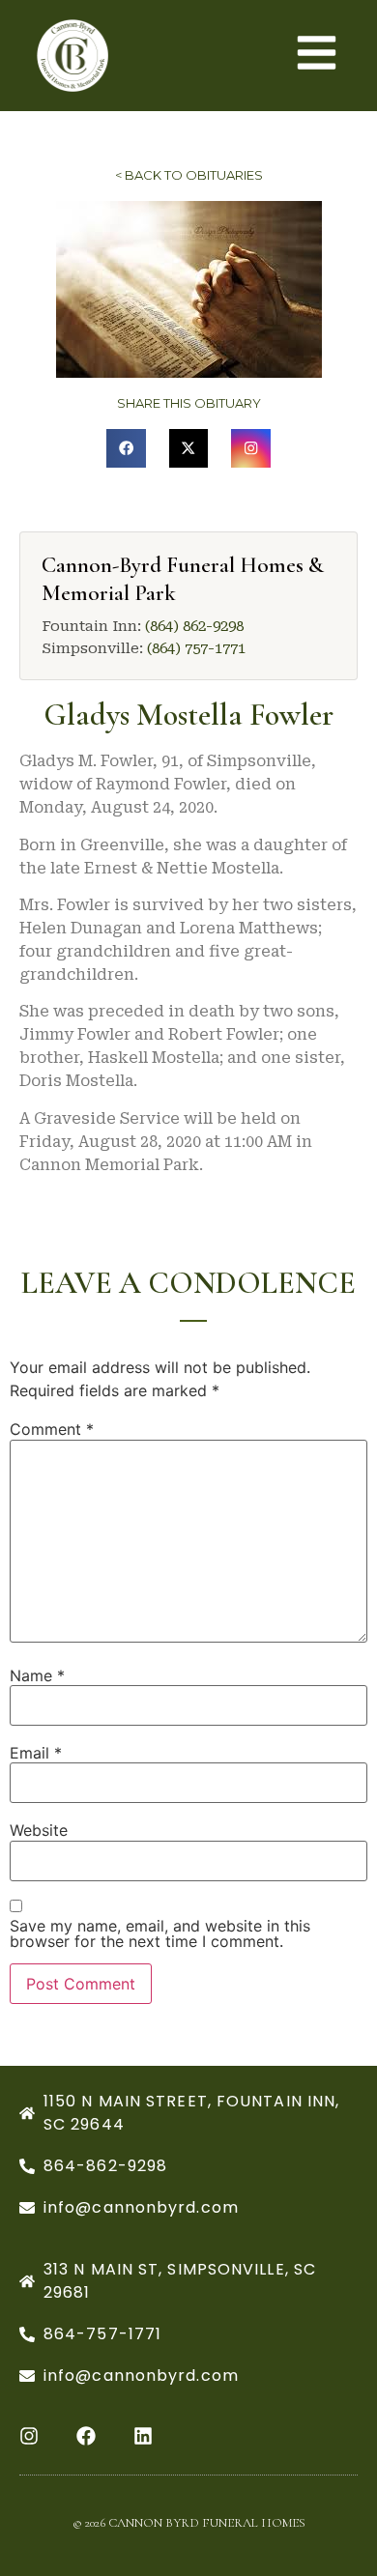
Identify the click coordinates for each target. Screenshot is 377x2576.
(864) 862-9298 (194, 626)
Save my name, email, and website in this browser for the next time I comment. (160, 1933)
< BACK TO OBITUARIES (189, 175)
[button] (126, 449)
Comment (52, 1429)
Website (39, 1830)
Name (37, 1675)
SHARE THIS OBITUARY (189, 403)
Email (36, 1753)
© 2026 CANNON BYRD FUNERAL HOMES (189, 2523)
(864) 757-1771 (196, 648)
